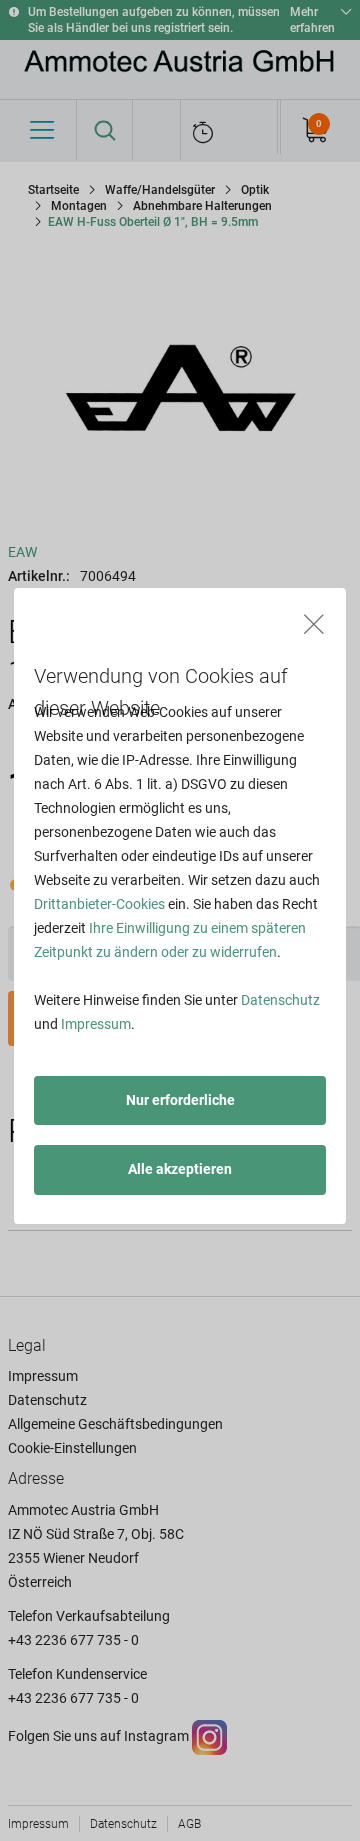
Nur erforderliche (180, 1100)
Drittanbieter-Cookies (99, 904)
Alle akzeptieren (180, 1169)
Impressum (96, 1024)
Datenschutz (280, 1000)
